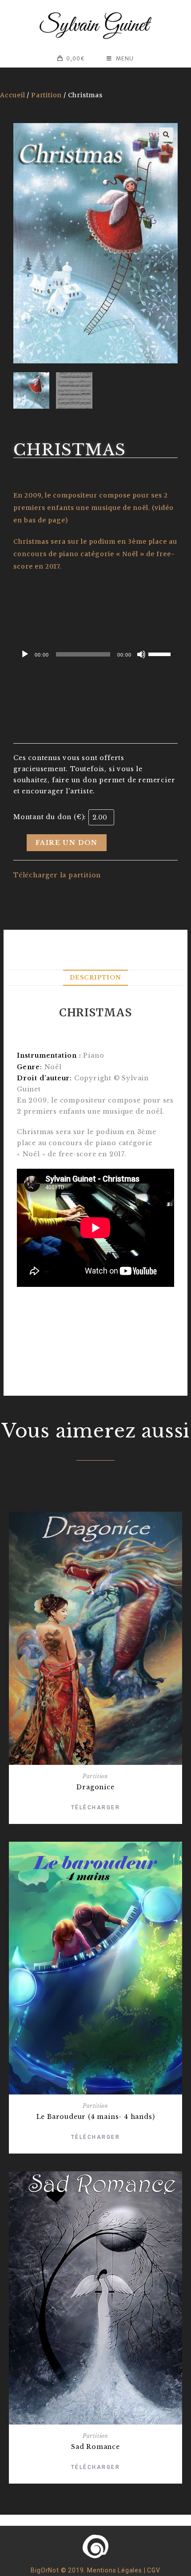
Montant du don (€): (50, 817)
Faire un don (67, 843)
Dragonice (95, 1787)
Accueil (13, 95)
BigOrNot (45, 2570)
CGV (153, 2570)
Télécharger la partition (57, 875)
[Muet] (141, 654)
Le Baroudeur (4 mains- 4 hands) (96, 2117)
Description (95, 977)
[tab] (95, 978)
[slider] (161, 653)
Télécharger (96, 1808)
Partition (46, 95)
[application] (95, 654)
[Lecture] (25, 654)
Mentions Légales (115, 2570)
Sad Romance (95, 2447)
